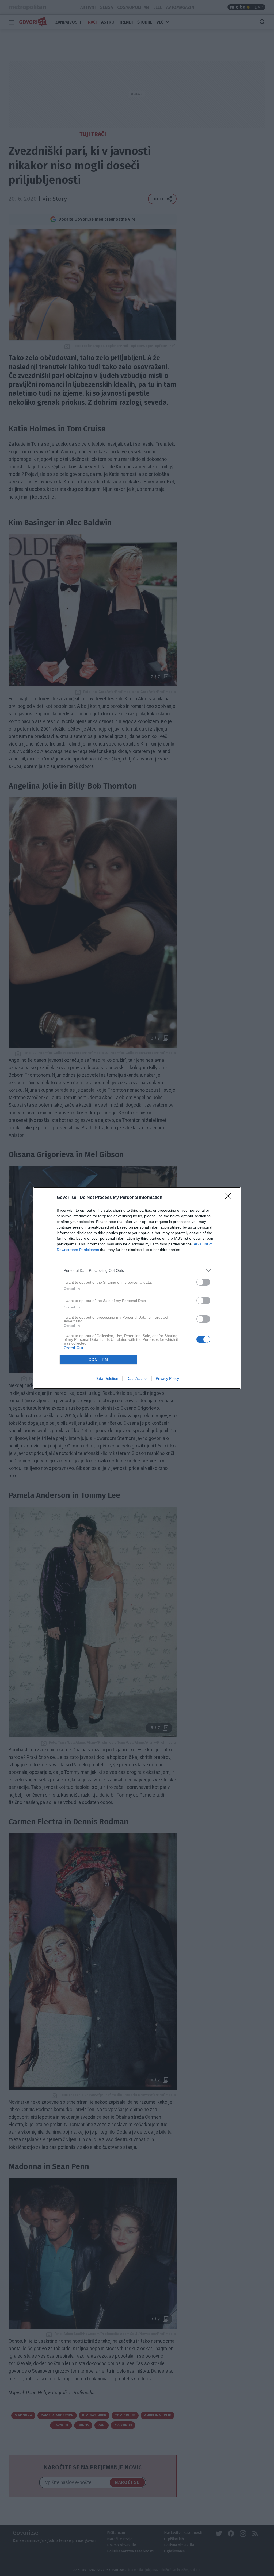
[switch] (203, 1282)
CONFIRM (98, 1360)
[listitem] (137, 1270)
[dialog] (137, 1288)
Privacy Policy (167, 1378)
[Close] (230, 1198)
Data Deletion (107, 1378)
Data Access (137, 1378)
